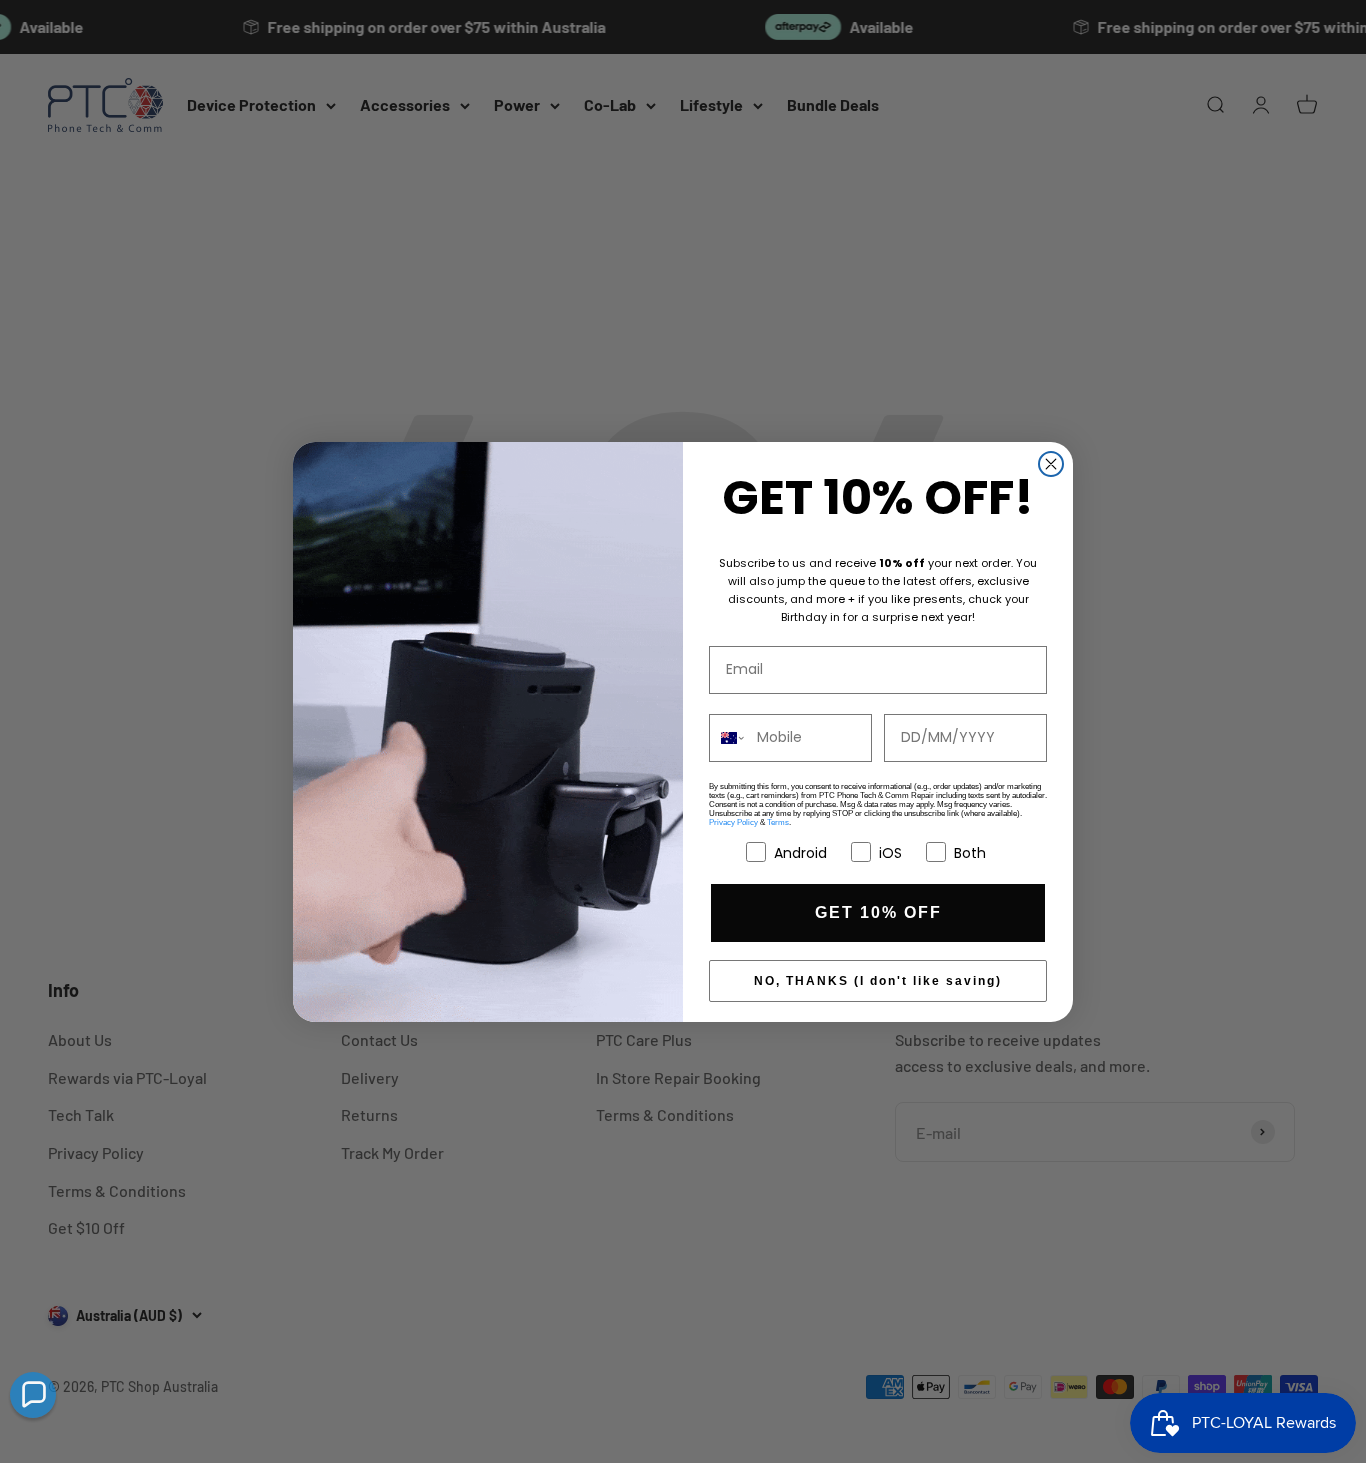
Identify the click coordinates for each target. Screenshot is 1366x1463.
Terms (778, 822)
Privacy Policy (733, 822)
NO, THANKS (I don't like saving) (878, 981)
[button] (33, 1395)
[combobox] (728, 738)
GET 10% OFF (878, 912)
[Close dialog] (1051, 464)
